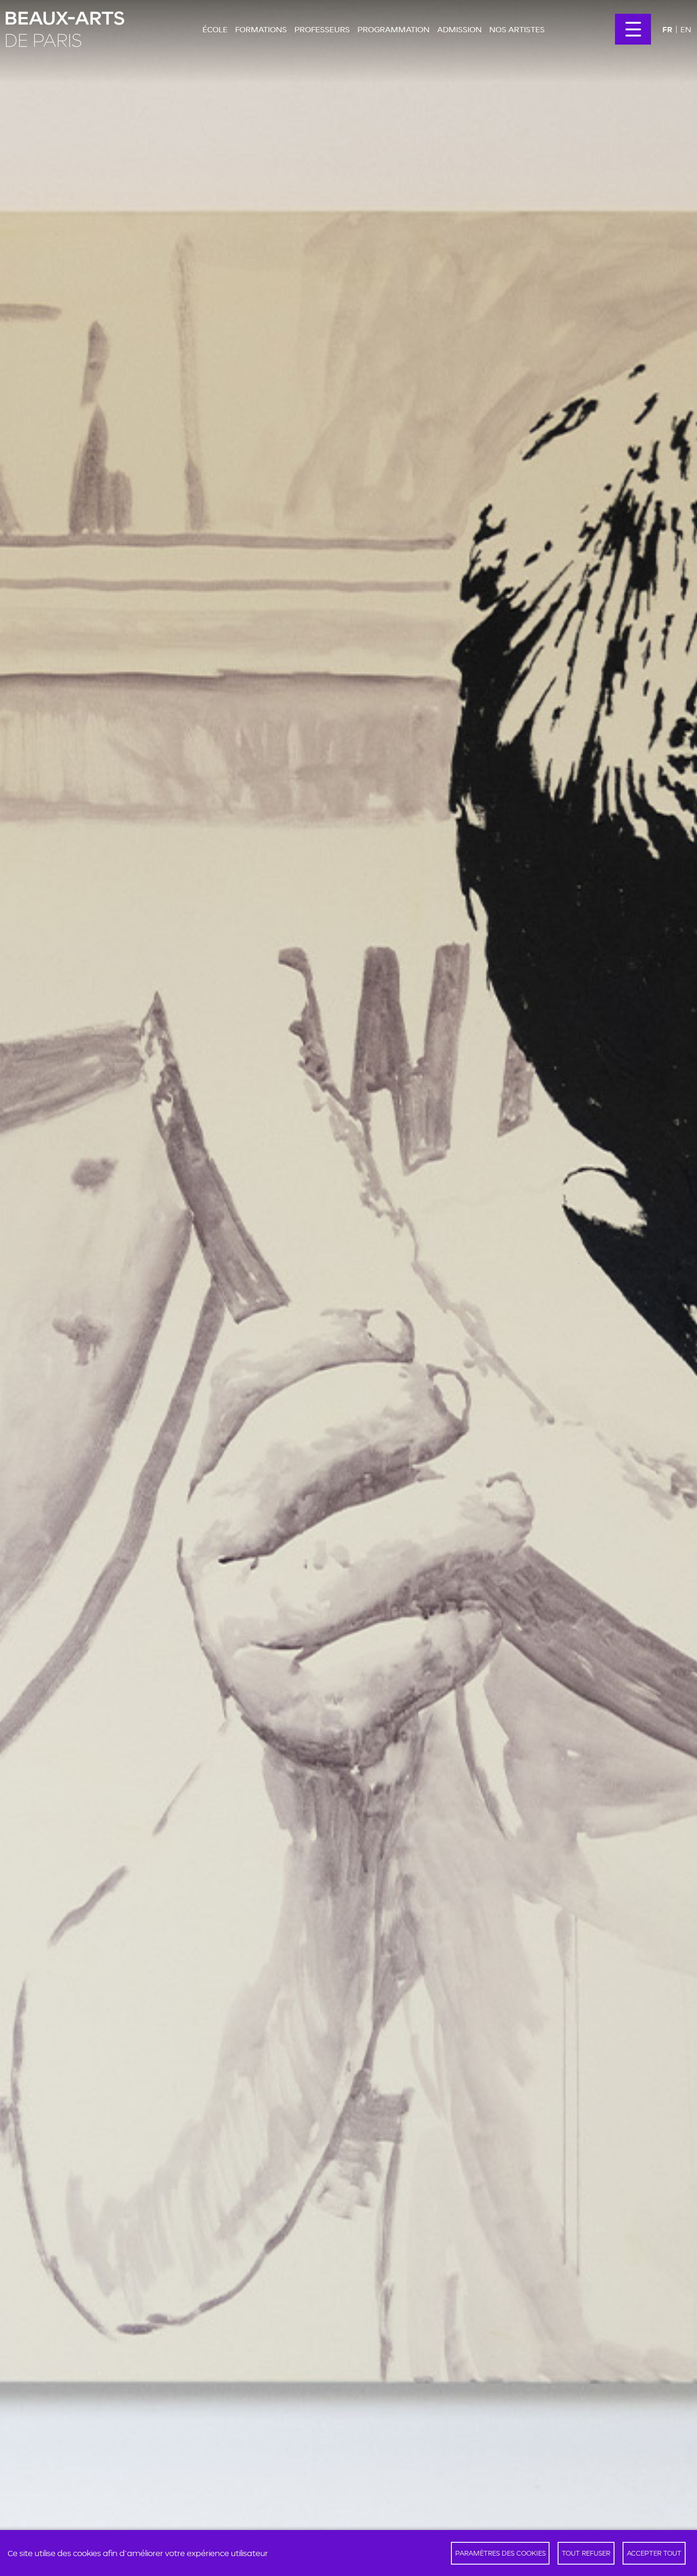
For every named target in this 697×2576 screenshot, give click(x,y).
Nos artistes (517, 29)
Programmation (394, 29)
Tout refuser (586, 2553)
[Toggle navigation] (633, 29)
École (215, 29)
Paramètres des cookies (500, 2553)
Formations (261, 29)
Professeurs (322, 29)
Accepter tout (654, 2553)
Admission (459, 29)
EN (686, 29)
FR (667, 29)
